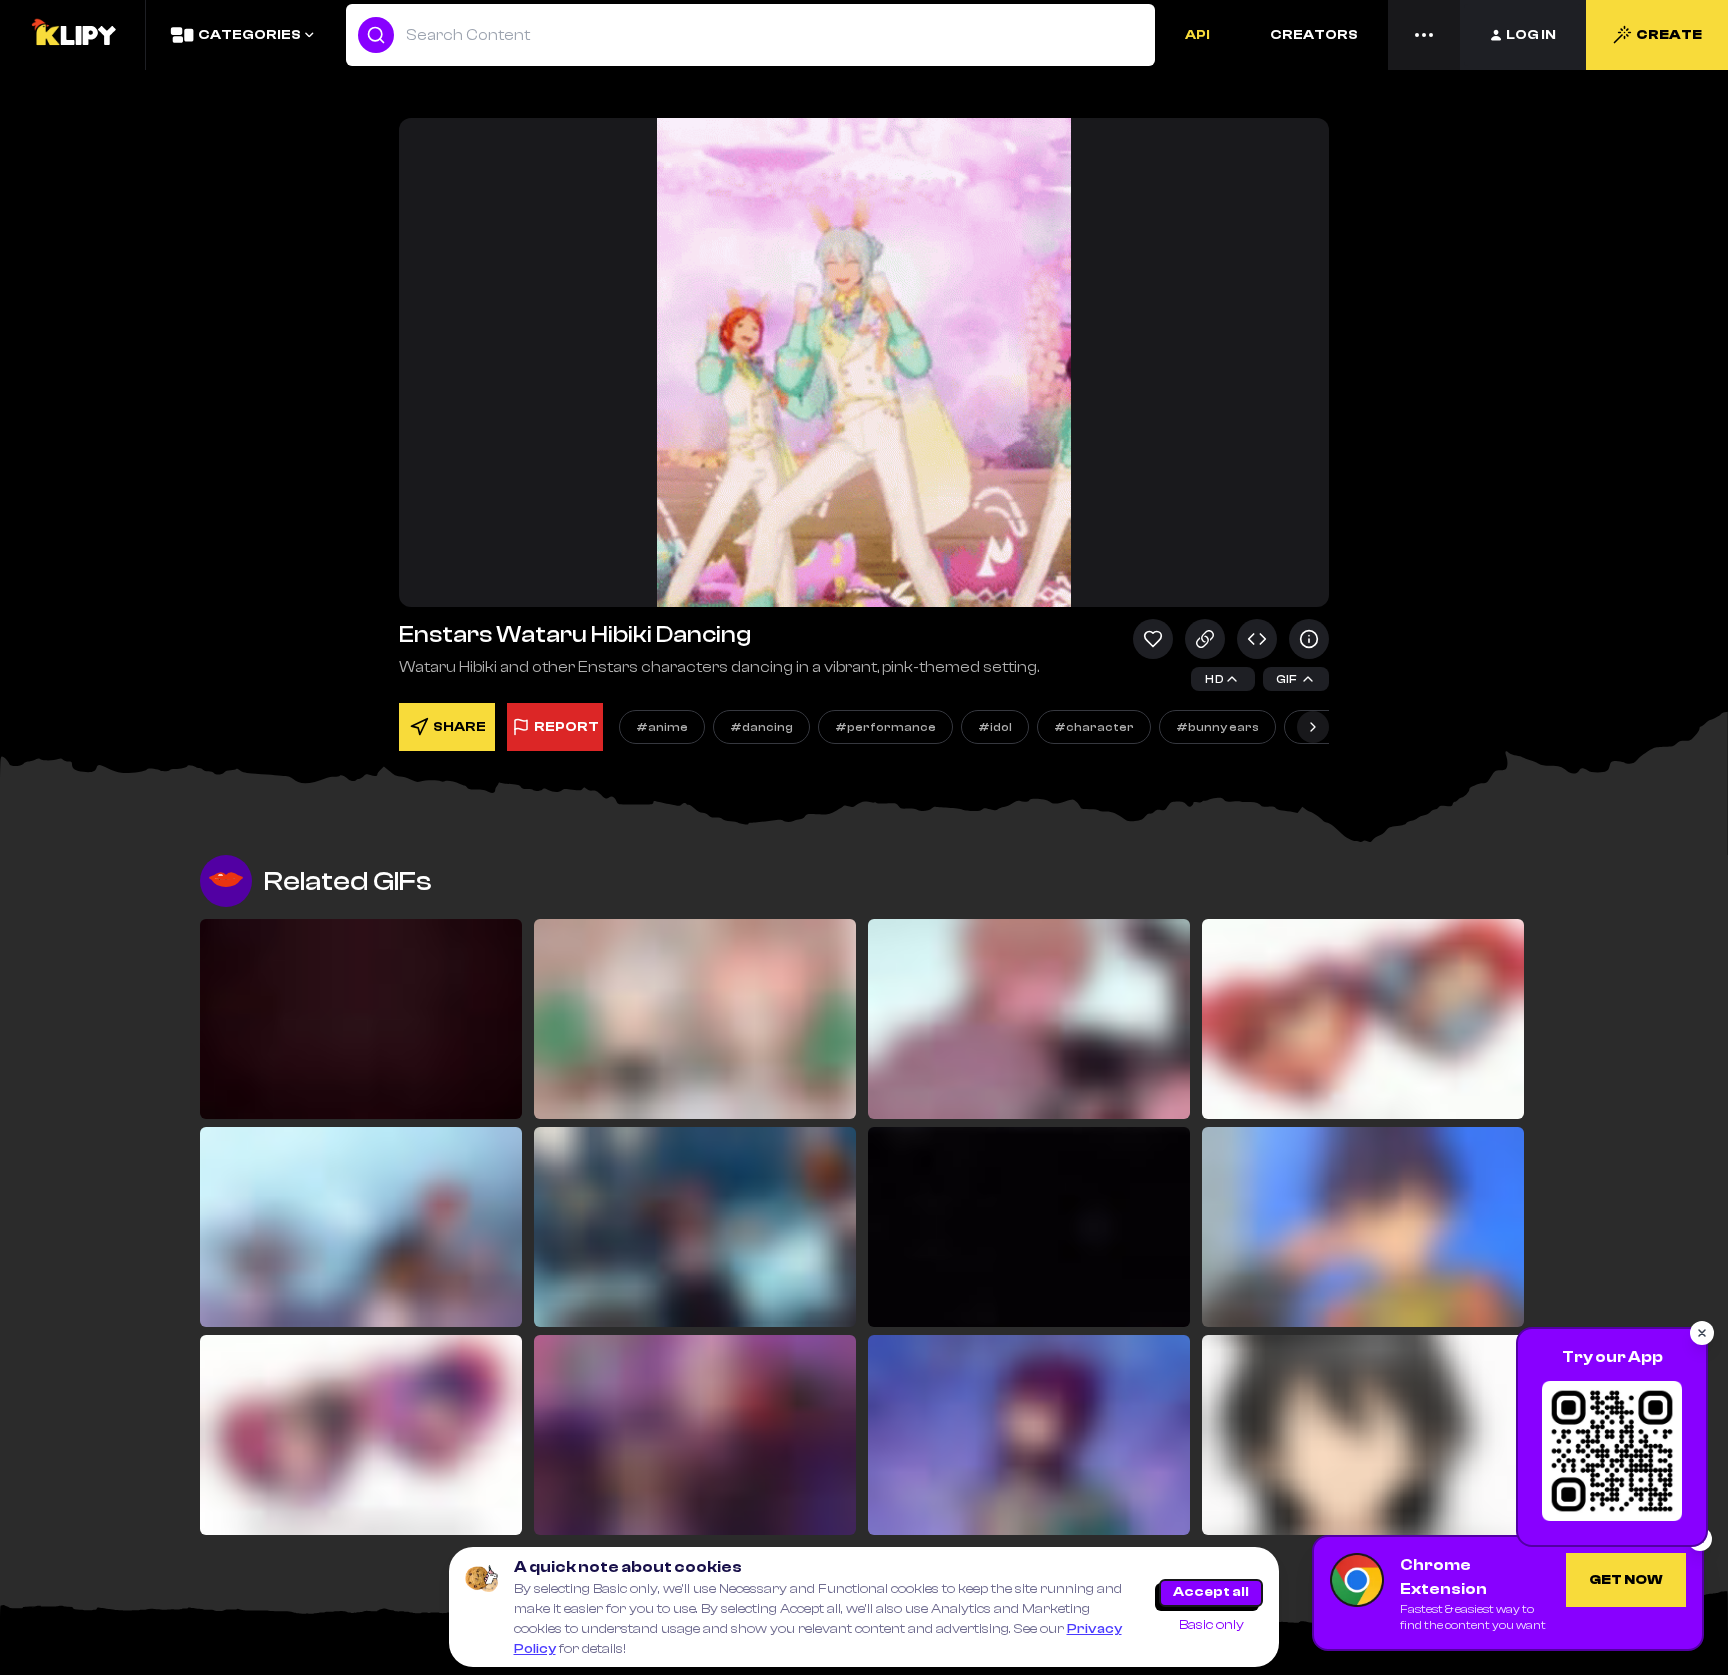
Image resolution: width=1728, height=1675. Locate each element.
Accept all (1211, 1592)
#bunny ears (1217, 727)
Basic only (1211, 1625)
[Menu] (1424, 35)
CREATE (1669, 35)
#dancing (761, 727)
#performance (885, 727)
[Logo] (73, 35)
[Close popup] (1702, 1333)
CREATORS (1314, 35)
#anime (662, 727)
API (1197, 35)
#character (1094, 727)
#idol (995, 727)
